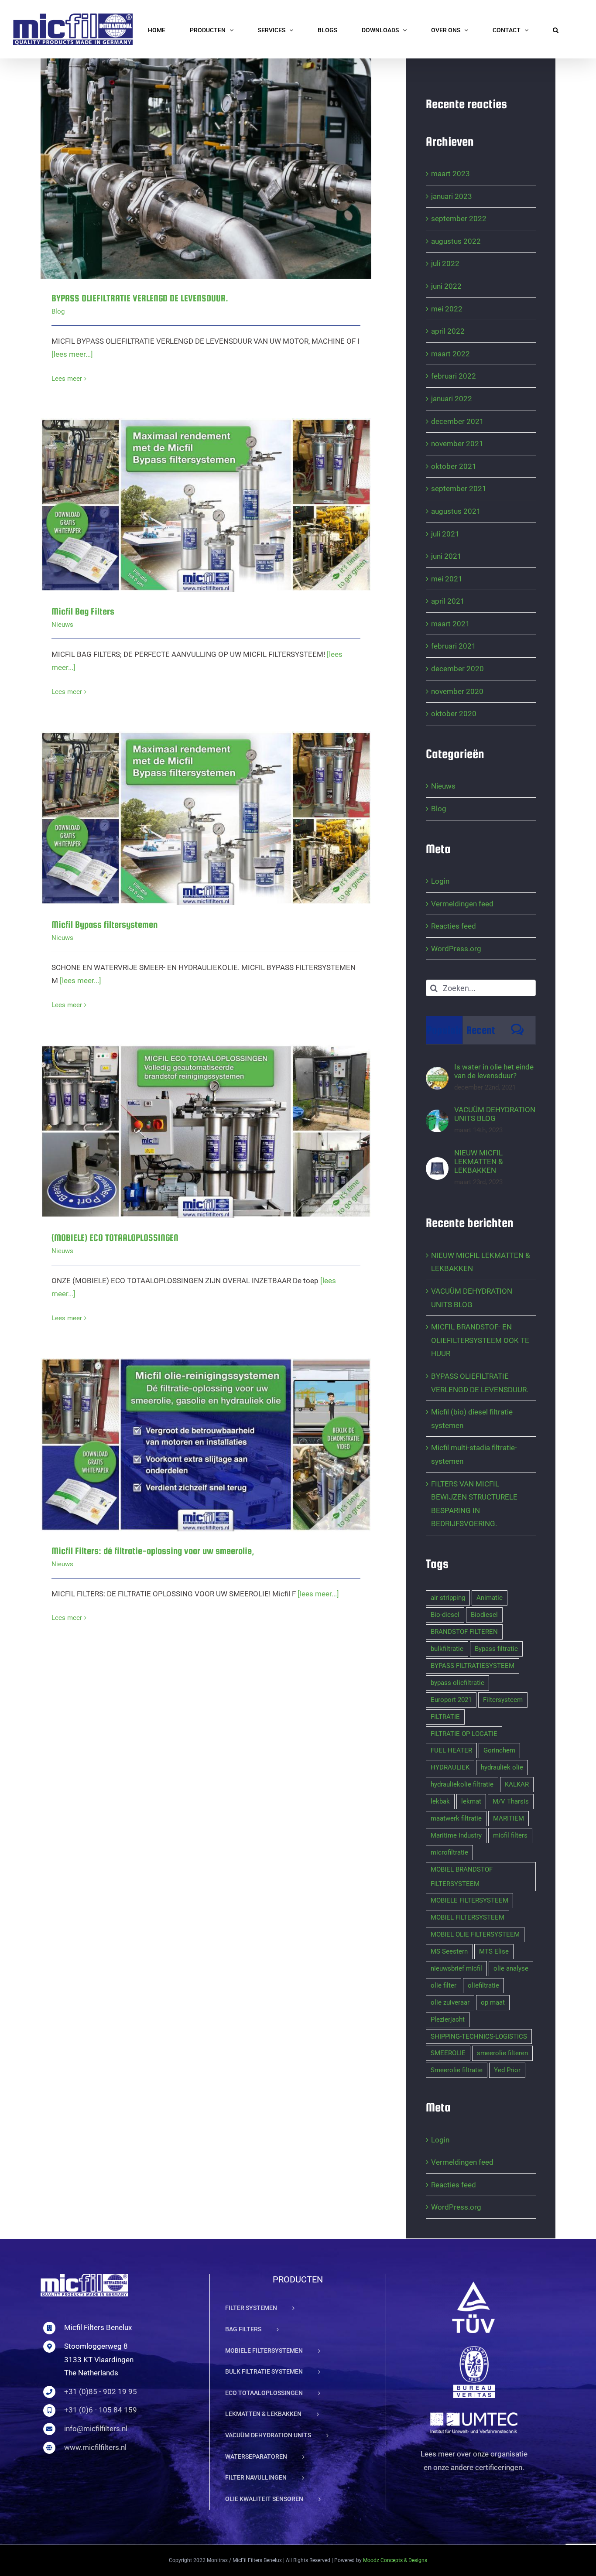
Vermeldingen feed (462, 904)
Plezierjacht (448, 2019)
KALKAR (517, 1784)
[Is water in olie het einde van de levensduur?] (437, 1073)
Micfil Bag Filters (195, 495)
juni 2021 (446, 556)
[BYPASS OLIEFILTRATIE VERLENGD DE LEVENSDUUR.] (206, 169)
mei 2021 (447, 579)
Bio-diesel (445, 1615)
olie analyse (511, 1968)
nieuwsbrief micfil (456, 1968)
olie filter (444, 1985)
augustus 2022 (456, 241)
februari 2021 (454, 646)
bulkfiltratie (447, 1649)
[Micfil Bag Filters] (206, 505)
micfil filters (510, 1835)
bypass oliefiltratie (457, 1683)
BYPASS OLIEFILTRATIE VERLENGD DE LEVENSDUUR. (195, 158)
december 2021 (457, 421)
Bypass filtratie (496, 1649)
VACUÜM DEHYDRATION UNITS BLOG (495, 1114)
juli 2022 (445, 263)
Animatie (490, 1598)
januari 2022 (452, 399)
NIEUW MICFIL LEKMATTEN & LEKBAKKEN (479, 1162)
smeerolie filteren (502, 2053)
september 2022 (459, 219)
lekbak (440, 1801)
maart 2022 (450, 354)
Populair (444, 1030)
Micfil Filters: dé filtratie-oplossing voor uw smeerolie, (195, 1434)
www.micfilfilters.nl (95, 2447)
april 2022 (448, 331)
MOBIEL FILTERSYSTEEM (468, 1917)
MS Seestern (449, 1951)
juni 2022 (446, 286)
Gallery (217, 158)
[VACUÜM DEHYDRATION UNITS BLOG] (437, 1116)
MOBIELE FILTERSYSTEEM (469, 1900)
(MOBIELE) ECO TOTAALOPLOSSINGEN (195, 1121)
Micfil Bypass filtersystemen (195, 808)
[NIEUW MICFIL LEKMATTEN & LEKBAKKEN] (437, 1164)
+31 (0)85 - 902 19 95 (101, 2392)
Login (440, 881)
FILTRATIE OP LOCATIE (464, 1734)
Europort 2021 (451, 1700)
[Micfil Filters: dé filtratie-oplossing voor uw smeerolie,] (206, 1445)
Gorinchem (499, 1750)
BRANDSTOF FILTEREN (464, 1632)
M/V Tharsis (511, 1801)
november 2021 (457, 444)
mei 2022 (447, 309)
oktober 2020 (454, 714)
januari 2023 (452, 196)
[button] (556, 29)
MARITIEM (509, 1818)
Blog (58, 311)
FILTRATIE (445, 1717)
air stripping (448, 1598)
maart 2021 (450, 624)
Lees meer (67, 379)
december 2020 (457, 669)
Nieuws (62, 625)
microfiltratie (449, 1852)
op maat (493, 2002)
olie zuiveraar (450, 2002)
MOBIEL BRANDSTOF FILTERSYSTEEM (462, 1877)
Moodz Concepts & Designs (395, 2560)
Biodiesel (484, 1615)
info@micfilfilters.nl (96, 2429)
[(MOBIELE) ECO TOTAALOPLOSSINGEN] (206, 1131)
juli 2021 (445, 534)
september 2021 (459, 489)
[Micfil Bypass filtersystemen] (206, 818)
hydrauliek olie (502, 1767)
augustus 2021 (456, 511)
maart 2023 (450, 174)
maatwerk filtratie (456, 1818)
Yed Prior (507, 2070)
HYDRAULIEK (450, 1767)
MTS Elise (494, 1951)
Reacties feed (454, 926)
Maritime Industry (456, 1835)
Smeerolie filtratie (457, 2070)
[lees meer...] (72, 354)
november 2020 (457, 691)
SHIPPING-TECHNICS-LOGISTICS (479, 2036)
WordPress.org (456, 949)
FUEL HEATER (451, 1750)
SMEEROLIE (448, 2053)
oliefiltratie (483, 1985)
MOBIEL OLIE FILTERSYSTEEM (475, 1934)
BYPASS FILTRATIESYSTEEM (473, 1666)
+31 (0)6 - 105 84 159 (101, 2410)
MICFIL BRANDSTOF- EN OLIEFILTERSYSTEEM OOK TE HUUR (480, 1340)
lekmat (471, 1801)
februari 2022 (454, 376)
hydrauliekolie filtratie (462, 1784)
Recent (481, 1030)
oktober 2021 (454, 466)
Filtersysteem (503, 1700)
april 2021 (448, 601)
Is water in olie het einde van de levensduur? (494, 1071)
